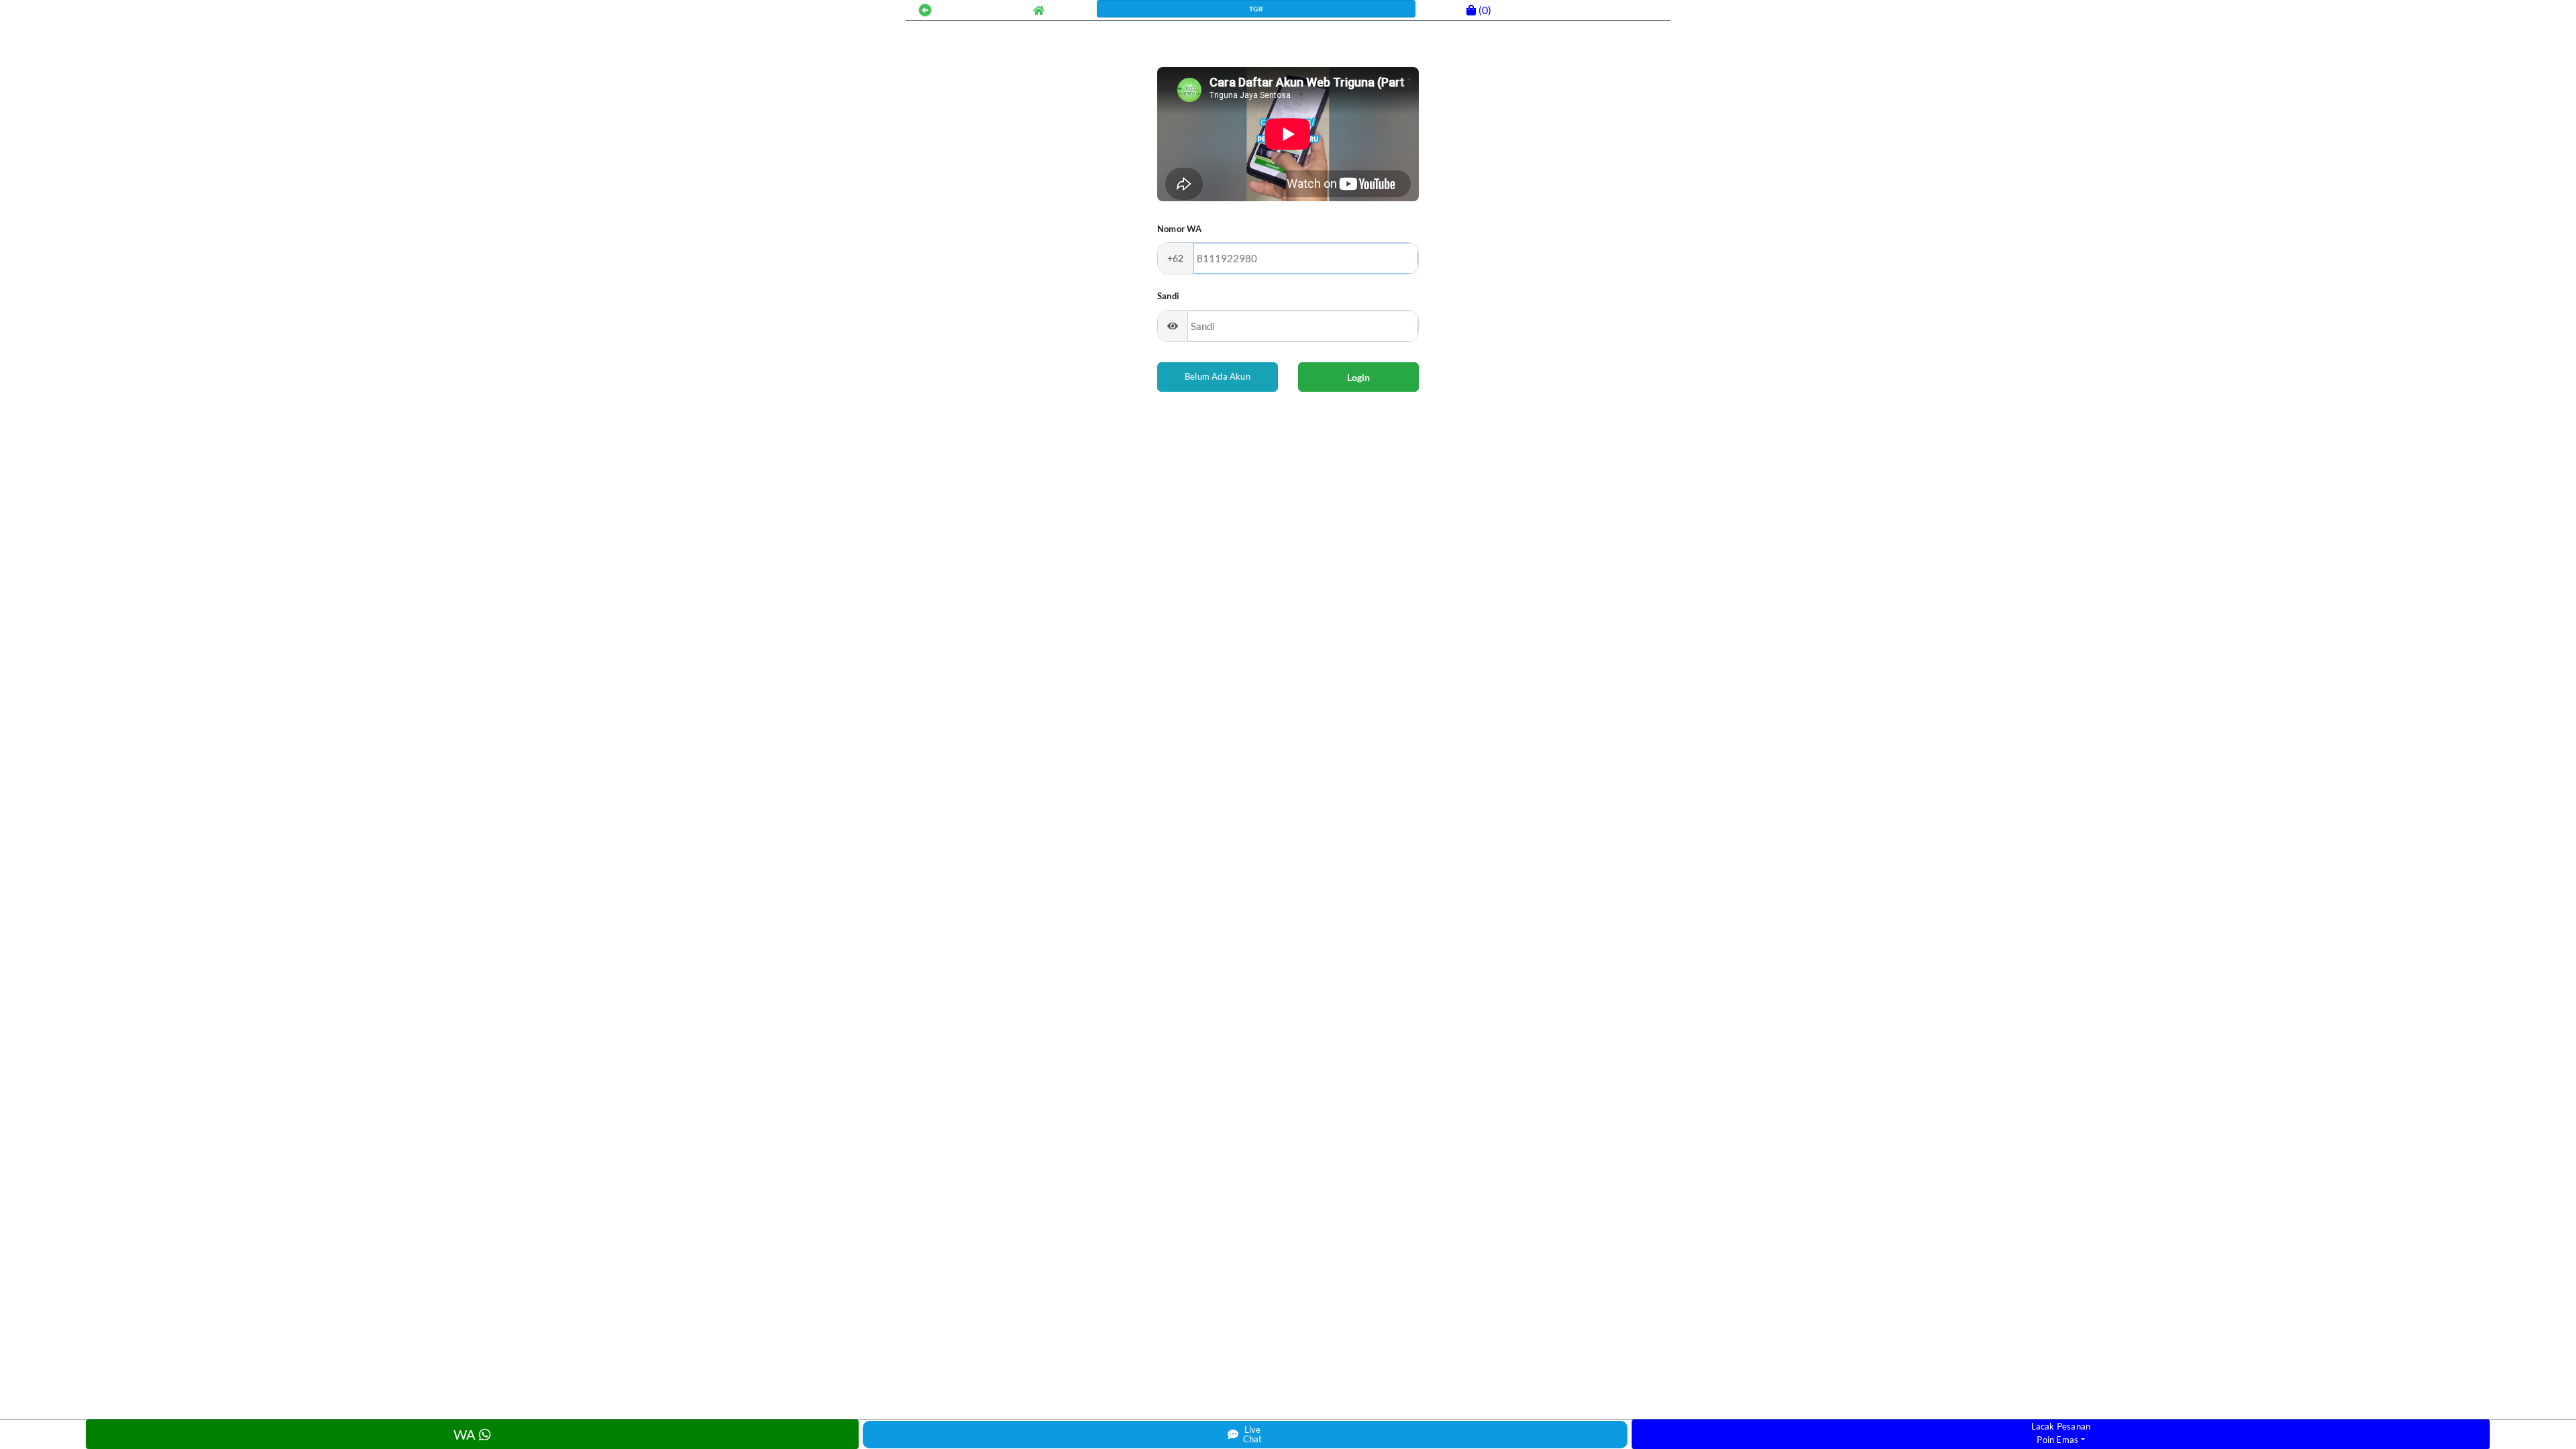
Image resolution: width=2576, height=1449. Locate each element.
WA (466, 1434)
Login (1358, 377)
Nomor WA (1180, 229)
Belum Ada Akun (1218, 376)
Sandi (1168, 296)
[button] (925, 8)
